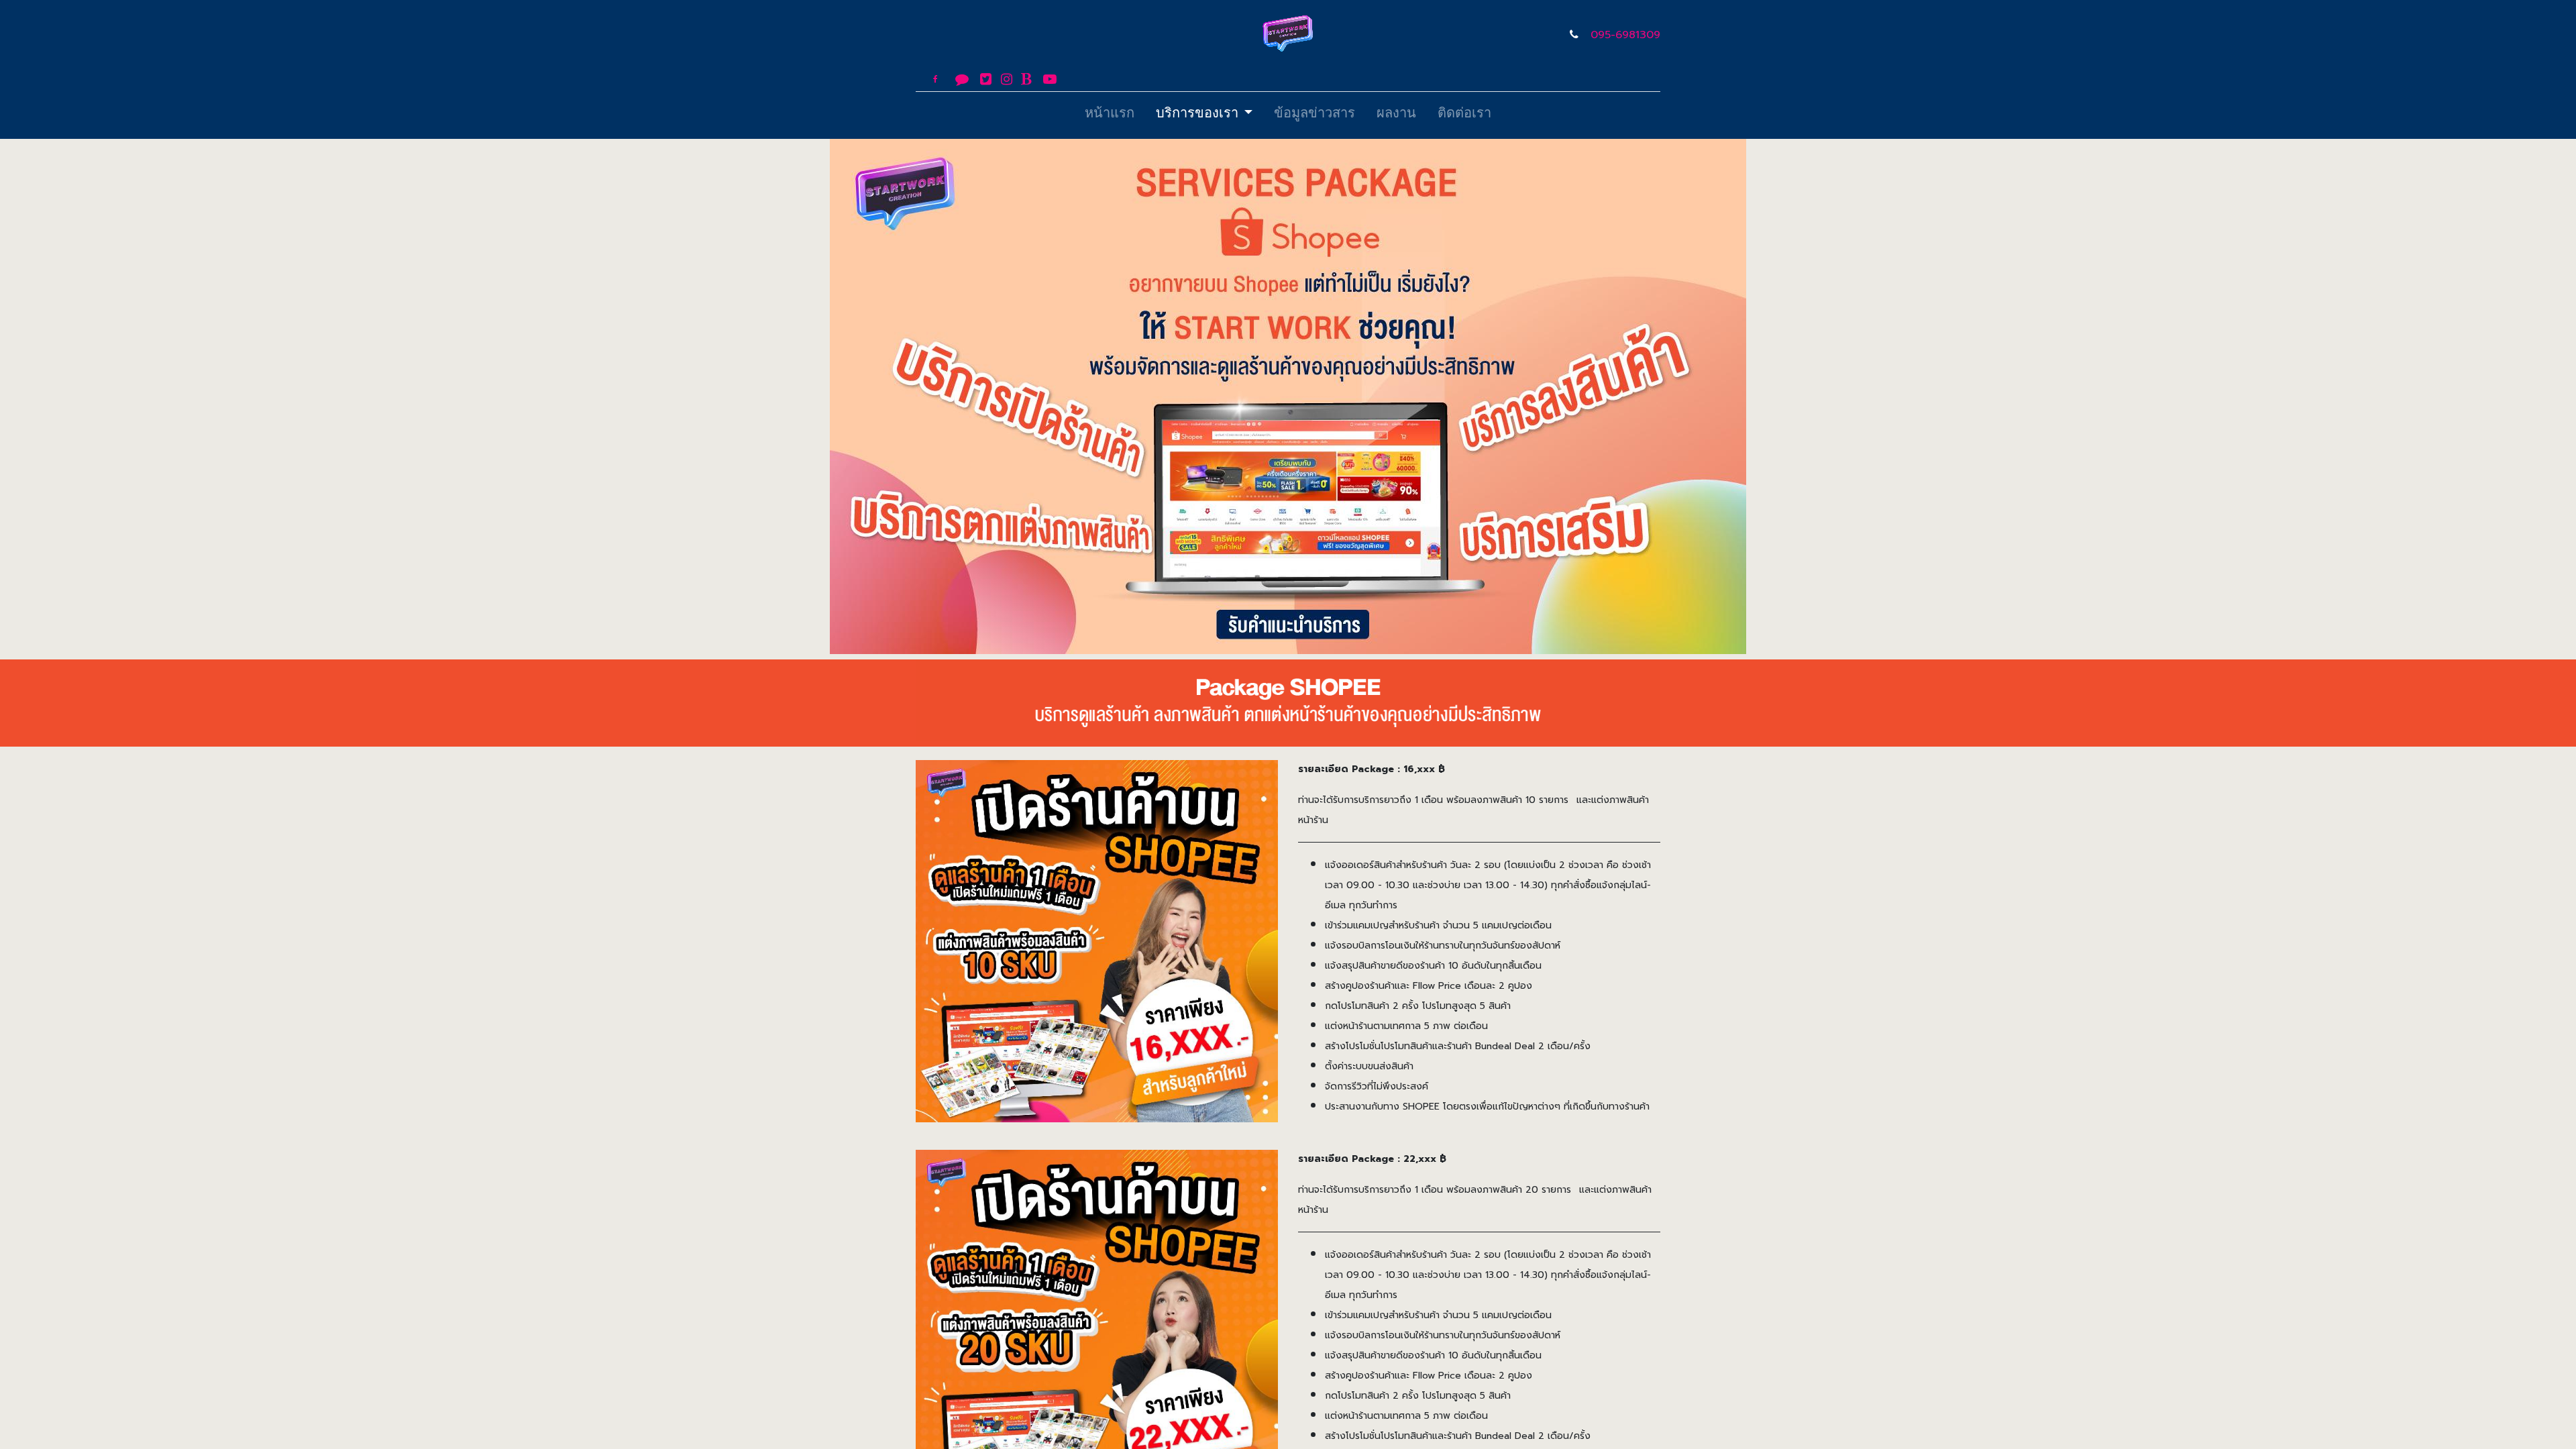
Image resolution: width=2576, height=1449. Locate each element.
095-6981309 (1625, 35)
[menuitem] (1110, 115)
